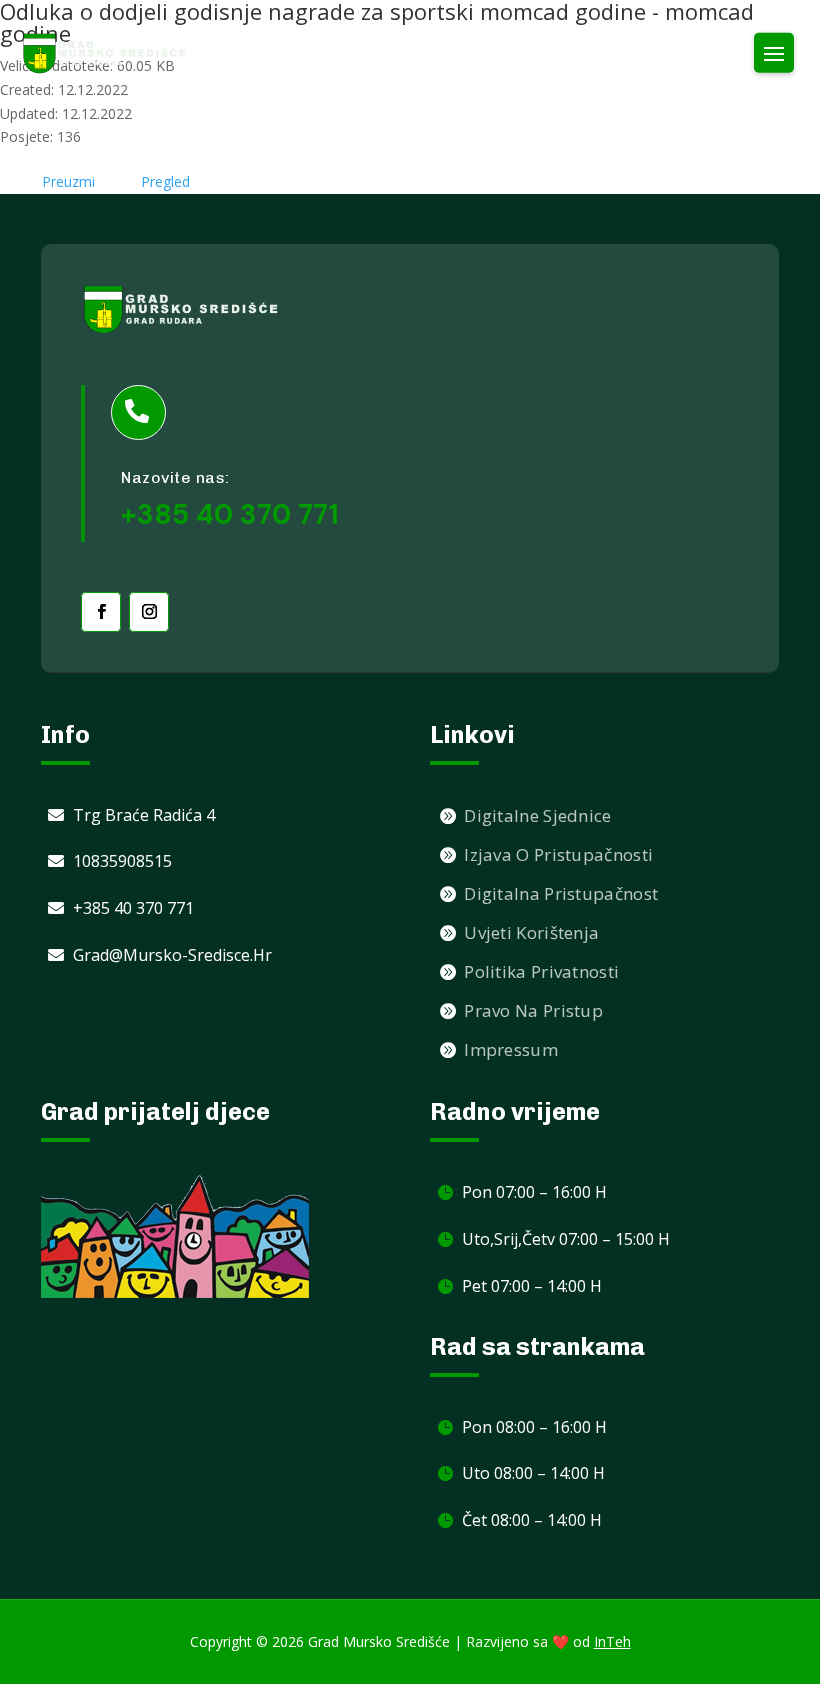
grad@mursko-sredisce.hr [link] (172, 955)
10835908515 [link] (122, 861)
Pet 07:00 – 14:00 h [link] (532, 1286)
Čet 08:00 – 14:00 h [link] (532, 1520)
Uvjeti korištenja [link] (531, 932)
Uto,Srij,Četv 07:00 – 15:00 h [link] (566, 1239)
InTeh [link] (612, 1641)
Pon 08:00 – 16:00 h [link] (534, 1427)
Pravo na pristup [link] (533, 1010)
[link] (105, 53)
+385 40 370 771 (230, 514)
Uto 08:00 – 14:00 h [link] (533, 1473)
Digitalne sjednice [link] (537, 815)
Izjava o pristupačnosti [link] (558, 854)
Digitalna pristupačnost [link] (561, 893)
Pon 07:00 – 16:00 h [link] (534, 1192)
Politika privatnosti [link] (541, 971)
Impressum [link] (511, 1049)
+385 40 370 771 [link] (133, 908)
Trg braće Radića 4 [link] (144, 815)
